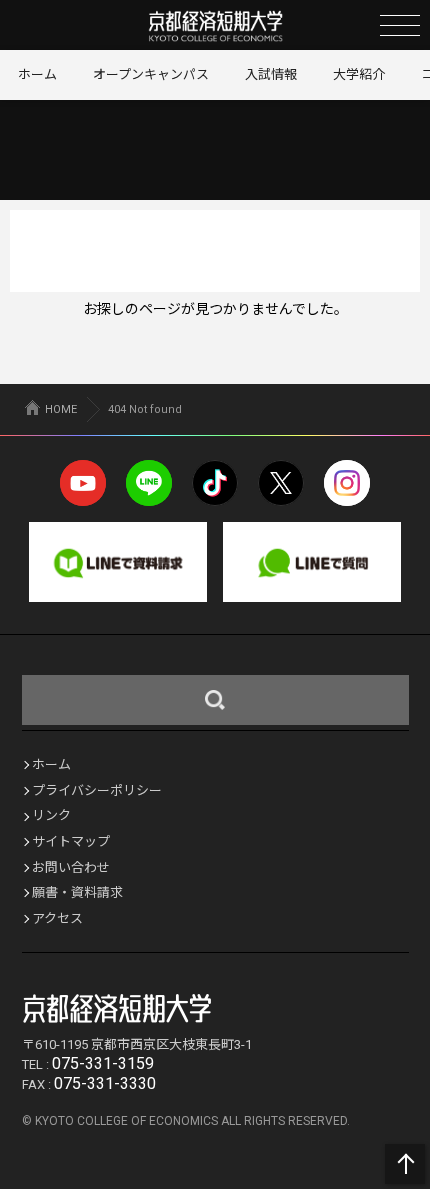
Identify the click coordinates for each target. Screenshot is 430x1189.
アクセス (57, 918)
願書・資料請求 (77, 892)
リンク (51, 815)
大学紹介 (359, 74)
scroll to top (405, 1164)
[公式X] (281, 483)
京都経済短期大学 (215, 26)
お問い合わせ (71, 867)
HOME (61, 409)
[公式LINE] (149, 483)
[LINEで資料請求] (118, 562)
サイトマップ (71, 841)
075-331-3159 (103, 1063)
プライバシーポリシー (97, 790)
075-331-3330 (105, 1083)
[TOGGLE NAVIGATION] (400, 25)
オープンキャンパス (151, 74)
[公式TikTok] (215, 483)
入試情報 (271, 74)
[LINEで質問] (312, 562)
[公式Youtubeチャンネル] (83, 483)
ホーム (37, 74)
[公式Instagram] (347, 483)
